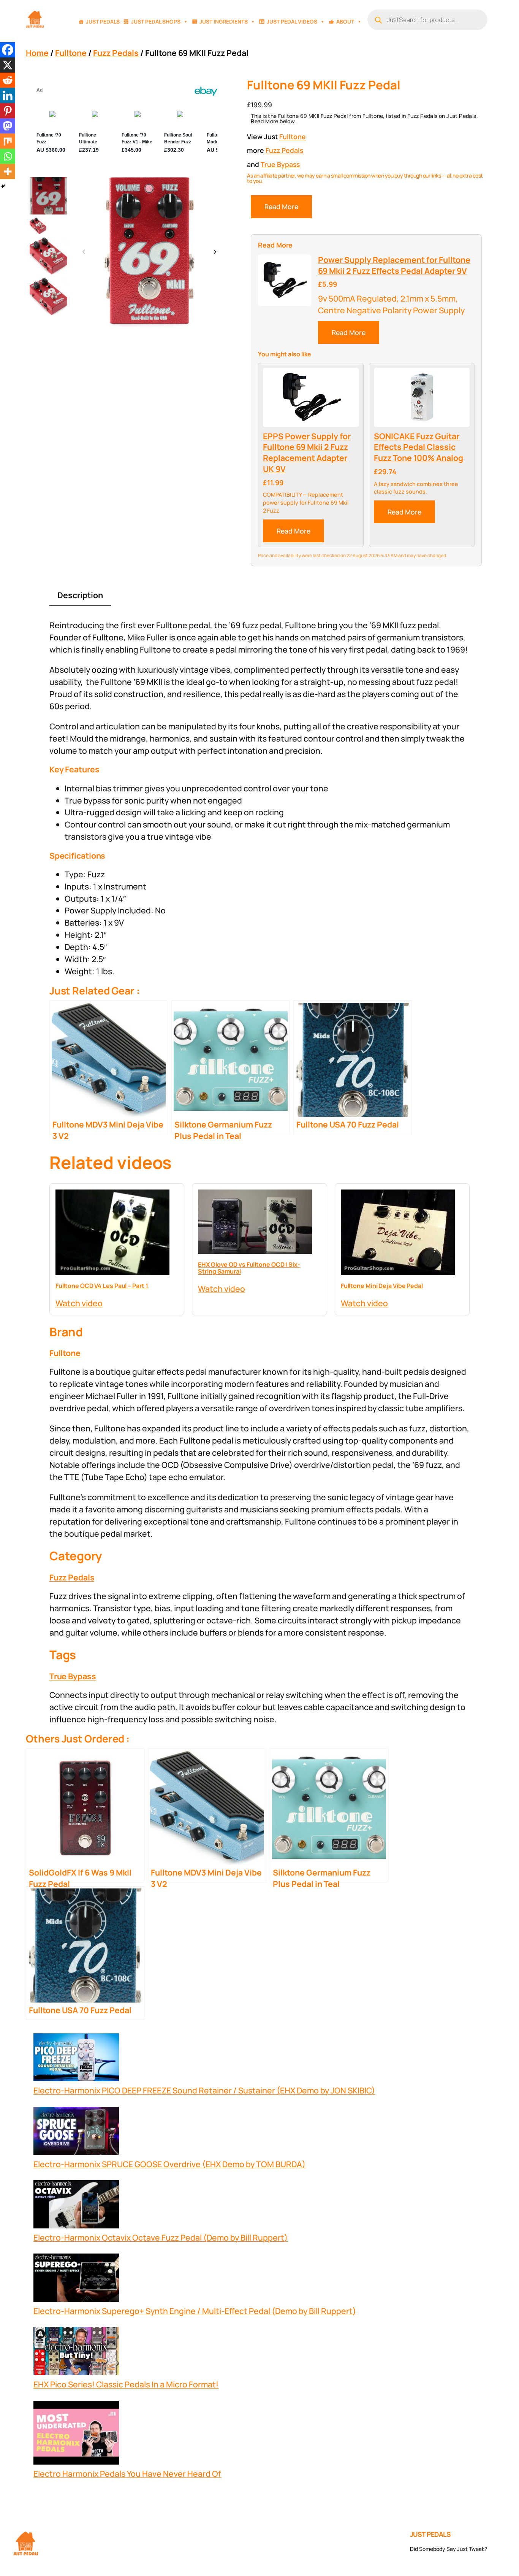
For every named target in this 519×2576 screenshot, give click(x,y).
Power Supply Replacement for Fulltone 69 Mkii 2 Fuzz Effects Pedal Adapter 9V (394, 265)
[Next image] (215, 252)
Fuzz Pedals (116, 53)
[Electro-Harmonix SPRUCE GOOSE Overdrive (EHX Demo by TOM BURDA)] (76, 2132)
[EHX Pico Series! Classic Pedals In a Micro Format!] (76, 2353)
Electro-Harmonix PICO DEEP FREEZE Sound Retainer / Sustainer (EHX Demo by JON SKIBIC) (204, 2090)
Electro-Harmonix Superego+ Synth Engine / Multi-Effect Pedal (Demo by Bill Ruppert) (195, 2311)
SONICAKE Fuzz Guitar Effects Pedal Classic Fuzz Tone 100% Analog (419, 447)
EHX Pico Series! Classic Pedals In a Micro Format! (126, 2384)
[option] (38, 226)
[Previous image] (84, 252)
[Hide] (3, 186)
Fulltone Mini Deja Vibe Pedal (382, 1286)
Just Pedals (103, 21)
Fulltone (71, 53)
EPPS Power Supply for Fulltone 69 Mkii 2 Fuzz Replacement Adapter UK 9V (307, 453)
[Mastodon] (8, 126)
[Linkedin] (8, 95)
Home (37, 53)
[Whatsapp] (8, 156)
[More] (8, 172)
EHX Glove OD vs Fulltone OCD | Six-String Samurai (249, 1268)
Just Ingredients (224, 21)
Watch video (79, 1303)
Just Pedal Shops (156, 21)
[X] (8, 65)
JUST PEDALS (430, 2534)
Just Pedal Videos (292, 21)
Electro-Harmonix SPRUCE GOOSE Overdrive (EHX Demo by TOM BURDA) (169, 2164)
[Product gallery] (149, 252)
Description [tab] (80, 595)
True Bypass (280, 164)
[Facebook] (8, 50)
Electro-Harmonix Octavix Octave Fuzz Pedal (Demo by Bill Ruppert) (161, 2237)
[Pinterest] (8, 111)
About (345, 21)
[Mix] (8, 141)
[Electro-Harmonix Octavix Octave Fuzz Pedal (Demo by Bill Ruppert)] (76, 2206)
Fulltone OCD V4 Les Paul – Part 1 (102, 1286)
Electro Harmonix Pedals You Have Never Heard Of (127, 2474)
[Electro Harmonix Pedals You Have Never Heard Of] (76, 2434)
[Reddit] (8, 80)
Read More (281, 206)
